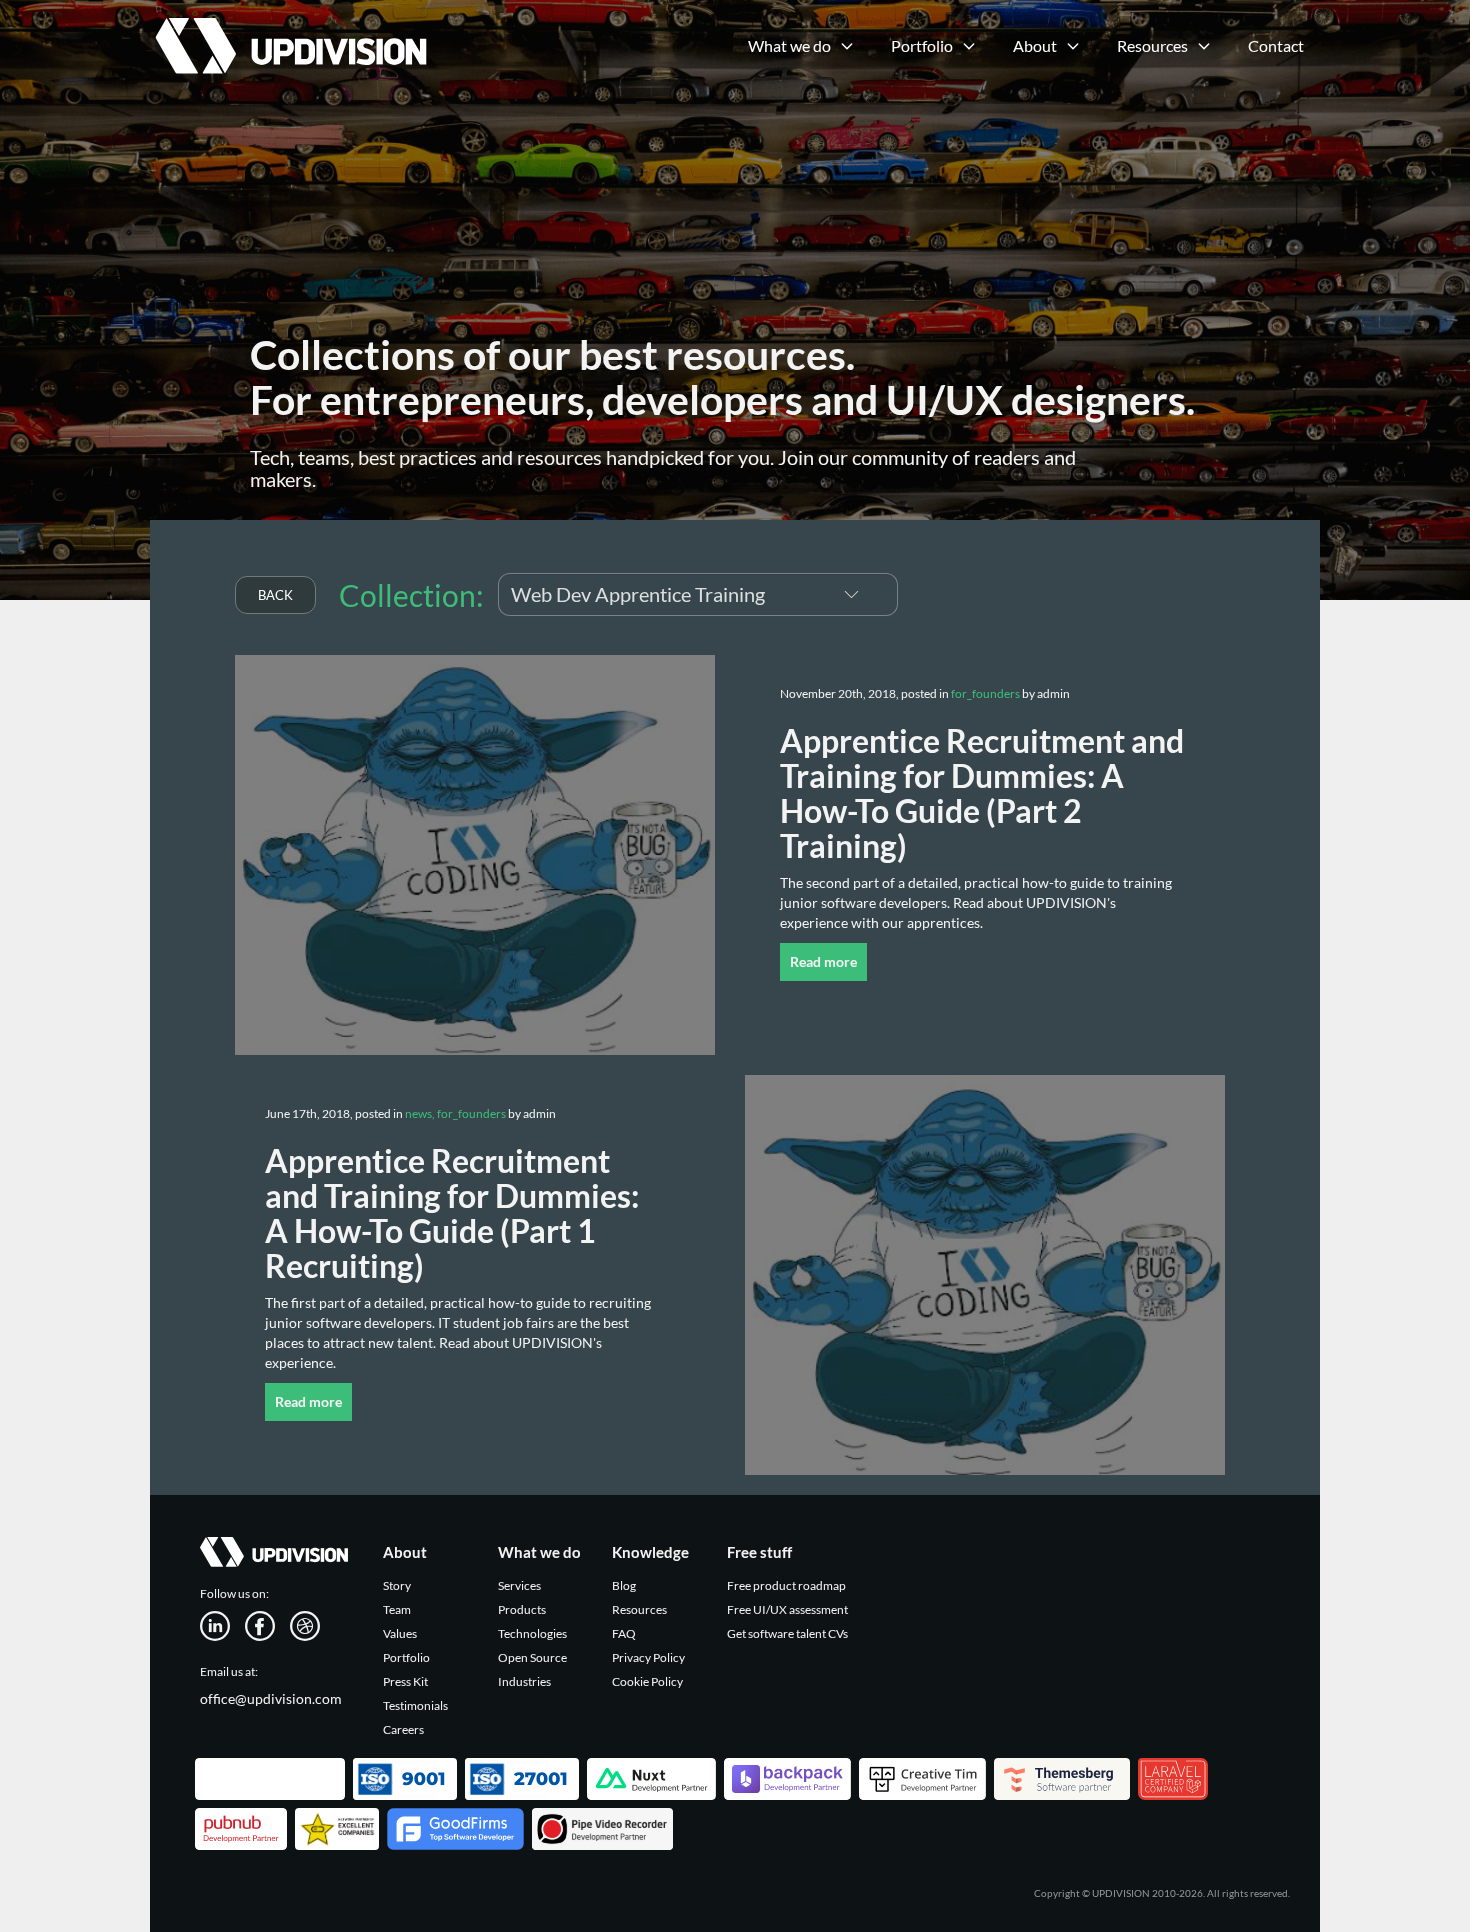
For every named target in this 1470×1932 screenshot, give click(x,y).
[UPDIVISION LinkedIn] (222, 1624)
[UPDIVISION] (288, 25)
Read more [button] (823, 961)
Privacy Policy (648, 1657)
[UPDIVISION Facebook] (267, 1624)
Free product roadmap (786, 1585)
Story (397, 1585)
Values (400, 1633)
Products (522, 1609)
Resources (639, 1609)
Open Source (532, 1657)
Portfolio (406, 1657)
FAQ (624, 1633)
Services (519, 1585)
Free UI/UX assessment (787, 1609)
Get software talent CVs (787, 1633)
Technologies (532, 1633)
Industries (524, 1681)
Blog (624, 1585)
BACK (275, 595)
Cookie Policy (647, 1681)
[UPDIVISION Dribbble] (312, 1624)
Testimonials (415, 1705)
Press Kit (405, 1681)
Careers (403, 1729)
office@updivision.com (271, 1698)
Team (397, 1609)
